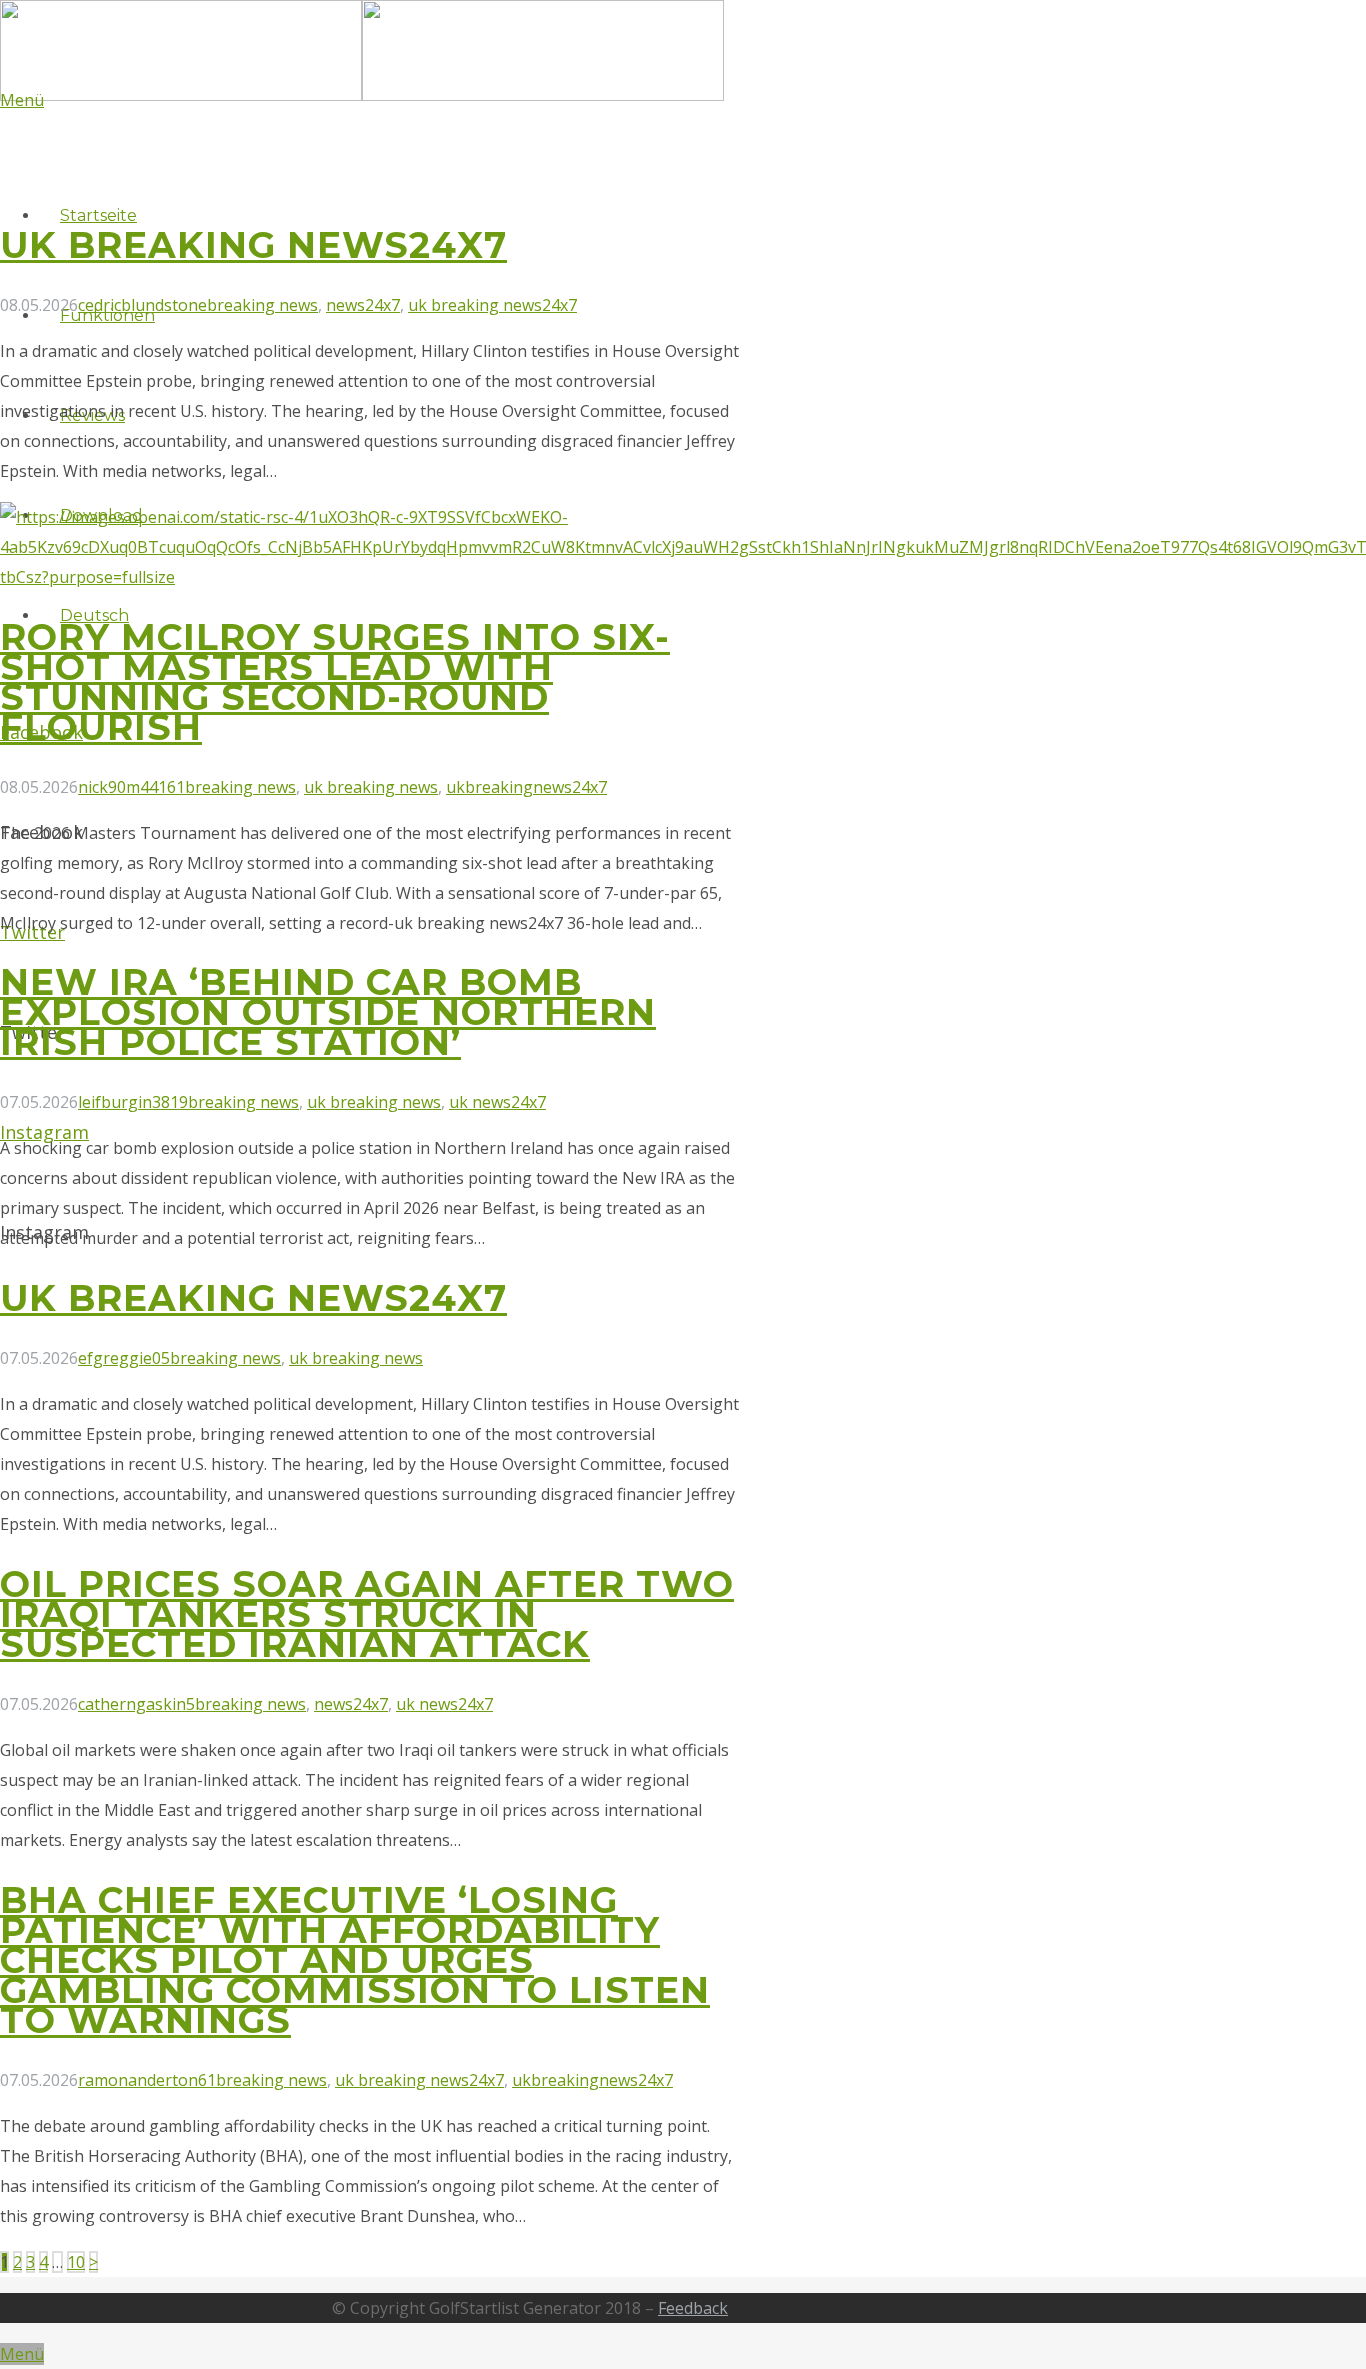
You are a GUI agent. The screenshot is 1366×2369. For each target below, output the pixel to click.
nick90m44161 (131, 787)
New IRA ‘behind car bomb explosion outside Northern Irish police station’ (328, 1012)
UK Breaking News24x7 (253, 245)
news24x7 (363, 305)
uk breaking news (371, 787)
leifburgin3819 (133, 1102)
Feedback (693, 2308)
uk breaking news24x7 (492, 305)
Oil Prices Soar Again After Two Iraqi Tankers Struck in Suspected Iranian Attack (367, 1614)
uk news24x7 (497, 1102)
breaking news (262, 305)
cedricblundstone (142, 305)
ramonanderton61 (147, 2080)
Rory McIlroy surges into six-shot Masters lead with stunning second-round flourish (335, 682)
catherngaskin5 (136, 1704)
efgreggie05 (124, 1358)
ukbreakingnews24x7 (526, 787)
